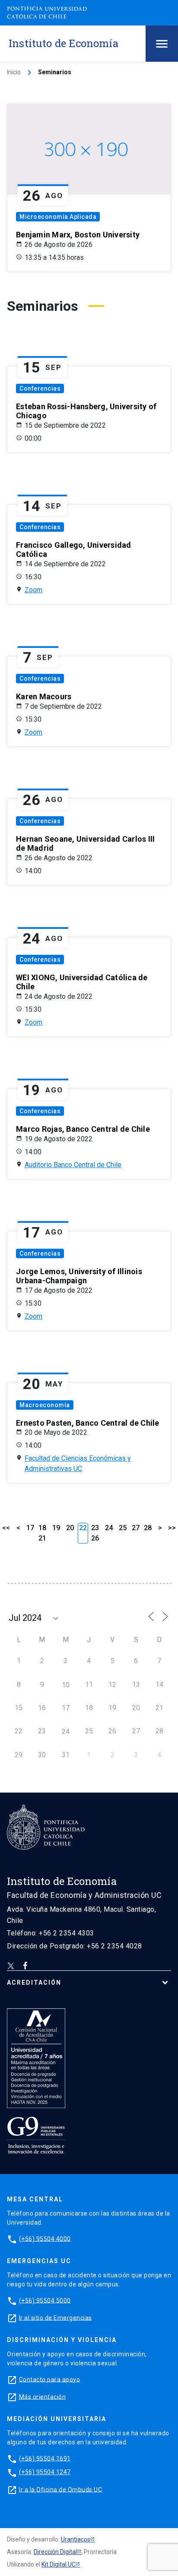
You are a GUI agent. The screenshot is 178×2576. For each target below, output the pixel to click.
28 (148, 1528)
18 (42, 1528)
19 (56, 1528)
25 (123, 1528)
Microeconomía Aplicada (58, 217)
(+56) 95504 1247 (45, 2472)
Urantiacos (76, 2539)
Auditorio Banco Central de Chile (73, 1165)
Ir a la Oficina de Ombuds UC (60, 2489)
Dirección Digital (55, 2552)
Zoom (33, 590)
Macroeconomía (45, 1405)
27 (136, 1528)
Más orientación (43, 2396)
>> (172, 1528)
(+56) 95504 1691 (45, 2458)
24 (109, 1528)
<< (6, 1528)
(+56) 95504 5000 (45, 2300)
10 (66, 1685)
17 (30, 1528)
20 (70, 1528)
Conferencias (40, 388)
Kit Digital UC (59, 2564)
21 (42, 1538)
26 (95, 1538)
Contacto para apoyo (50, 2379)
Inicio (14, 72)
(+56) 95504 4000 (45, 2238)
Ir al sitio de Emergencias (56, 2317)
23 (95, 1528)
